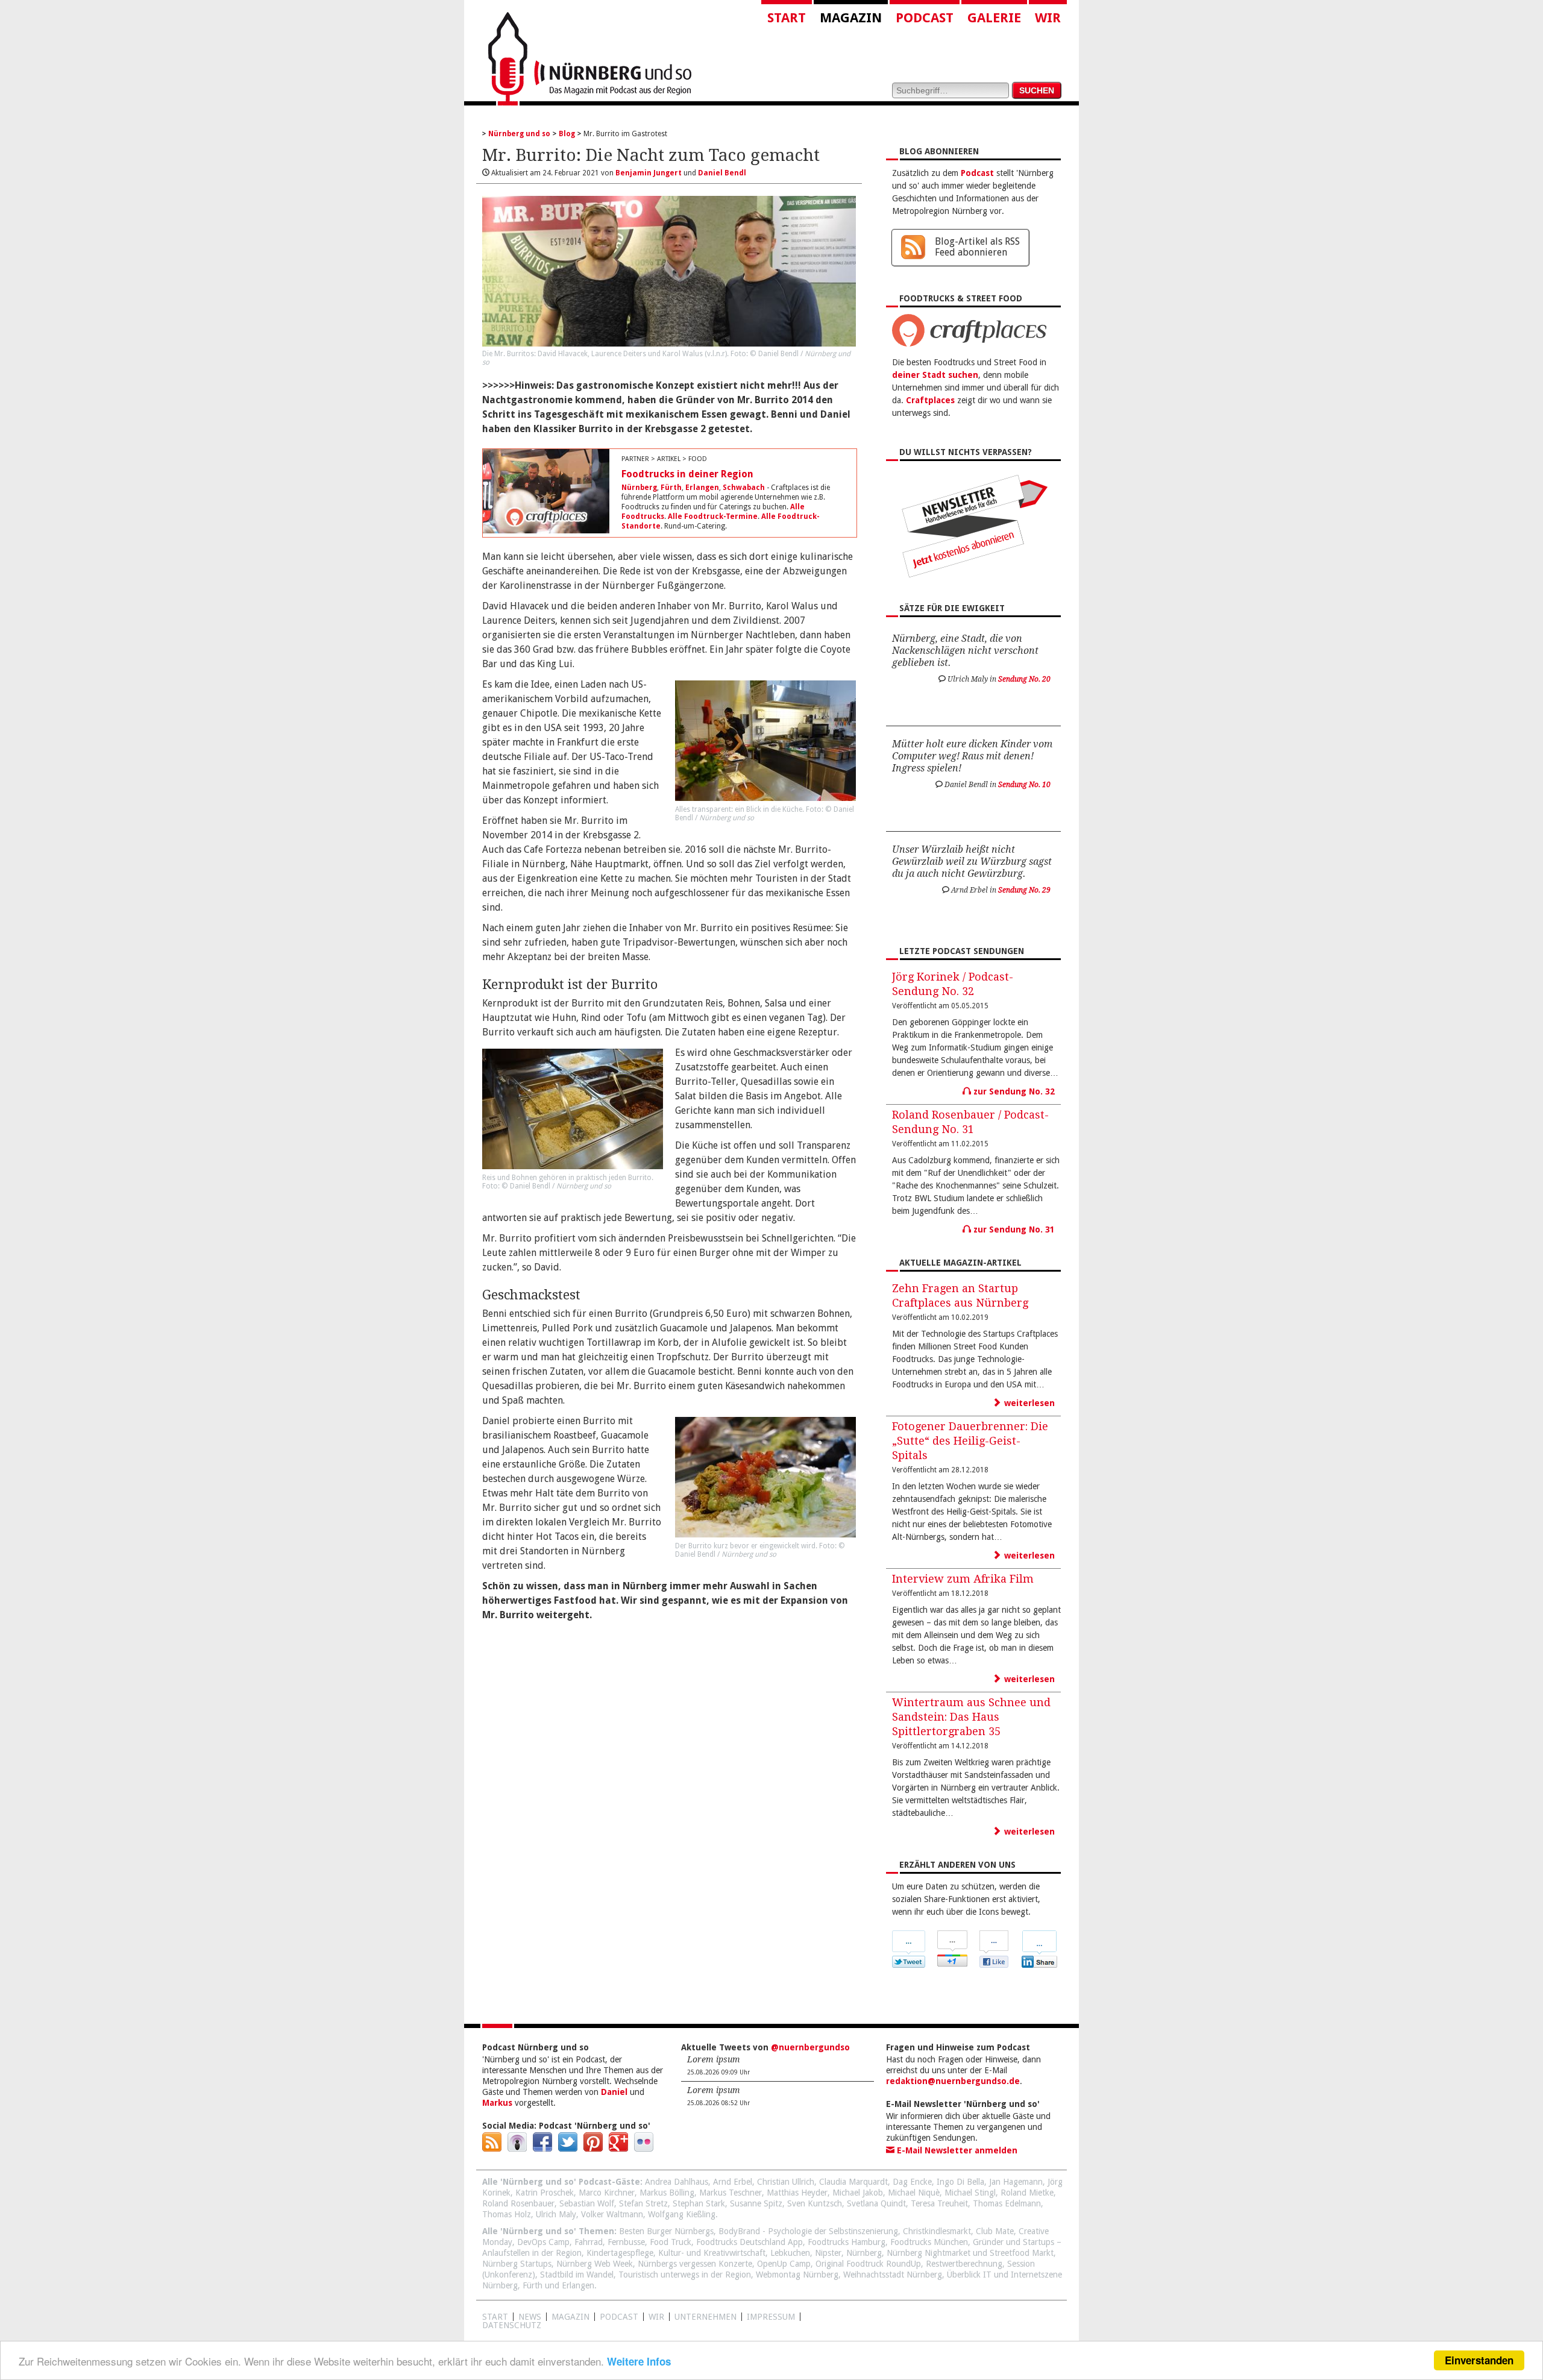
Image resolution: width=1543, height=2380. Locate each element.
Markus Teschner (731, 2193)
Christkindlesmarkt (937, 2231)
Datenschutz (512, 2325)
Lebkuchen (790, 2253)
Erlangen (702, 488)
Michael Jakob (858, 2193)
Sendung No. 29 (1024, 890)
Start (787, 18)
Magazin (851, 18)
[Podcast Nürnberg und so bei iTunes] (517, 2149)
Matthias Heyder (797, 2193)
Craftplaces (930, 400)
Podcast (925, 18)
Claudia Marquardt (853, 2182)
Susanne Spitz (756, 2203)
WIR (656, 2317)
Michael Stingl (970, 2193)
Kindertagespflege (620, 2253)
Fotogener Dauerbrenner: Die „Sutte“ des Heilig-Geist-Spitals (970, 1441)
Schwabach (744, 488)
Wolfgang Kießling (682, 2214)
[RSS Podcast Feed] (492, 2149)
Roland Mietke (1027, 2193)
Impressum (771, 2317)
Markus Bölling (667, 2193)
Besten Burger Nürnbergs (666, 2231)
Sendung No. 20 (1024, 679)
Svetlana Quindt (876, 2203)
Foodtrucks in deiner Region (687, 474)
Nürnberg (639, 488)
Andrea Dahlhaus (677, 2182)
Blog (567, 134)
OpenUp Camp (784, 2264)
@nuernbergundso (810, 2047)
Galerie (994, 18)
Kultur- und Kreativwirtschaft (712, 2253)
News (530, 2317)
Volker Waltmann (612, 2214)
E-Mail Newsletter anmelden (956, 2150)
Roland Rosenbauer (518, 2203)
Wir (1048, 18)
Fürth (671, 488)
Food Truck (671, 2242)
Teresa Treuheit (939, 2203)
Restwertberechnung (964, 2264)
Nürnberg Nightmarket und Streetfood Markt (970, 2253)
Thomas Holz (507, 2214)
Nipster (828, 2253)
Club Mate (995, 2231)
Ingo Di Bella (960, 2182)
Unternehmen (706, 2317)
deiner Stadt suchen (935, 375)
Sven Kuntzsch (815, 2203)
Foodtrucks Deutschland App (750, 2242)
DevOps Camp (543, 2242)
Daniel (614, 2092)
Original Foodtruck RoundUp (868, 2264)
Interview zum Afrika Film (963, 1579)
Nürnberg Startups (517, 2264)
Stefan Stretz (643, 2203)
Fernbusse (626, 2242)
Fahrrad (589, 2242)
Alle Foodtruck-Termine (713, 517)
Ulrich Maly (556, 2214)
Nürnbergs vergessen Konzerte (695, 2264)
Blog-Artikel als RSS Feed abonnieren (977, 247)
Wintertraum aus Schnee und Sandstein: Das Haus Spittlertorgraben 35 (971, 1717)
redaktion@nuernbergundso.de (953, 2081)
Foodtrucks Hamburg (847, 2242)
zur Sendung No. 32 (1013, 1091)
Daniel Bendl (722, 173)
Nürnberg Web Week (595, 2264)
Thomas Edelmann (1007, 2203)
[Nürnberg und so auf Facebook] (542, 2149)
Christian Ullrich (786, 2182)
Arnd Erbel (733, 2182)
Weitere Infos (639, 2361)
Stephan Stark (699, 2203)
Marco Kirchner (607, 2193)
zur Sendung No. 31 (1013, 1229)
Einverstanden (1479, 2360)
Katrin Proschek (545, 2193)
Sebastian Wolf (587, 2203)
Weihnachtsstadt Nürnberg (893, 2275)
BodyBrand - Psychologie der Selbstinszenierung (808, 2231)
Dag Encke (912, 2182)
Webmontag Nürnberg (797, 2275)
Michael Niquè (914, 2193)
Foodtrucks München (929, 2242)
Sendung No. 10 (1024, 785)
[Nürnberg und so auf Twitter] (568, 2149)
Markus (497, 2103)
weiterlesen (1028, 1403)
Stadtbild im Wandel (577, 2275)
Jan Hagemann (1016, 2182)
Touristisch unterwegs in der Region (685, 2275)
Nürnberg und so (519, 134)
